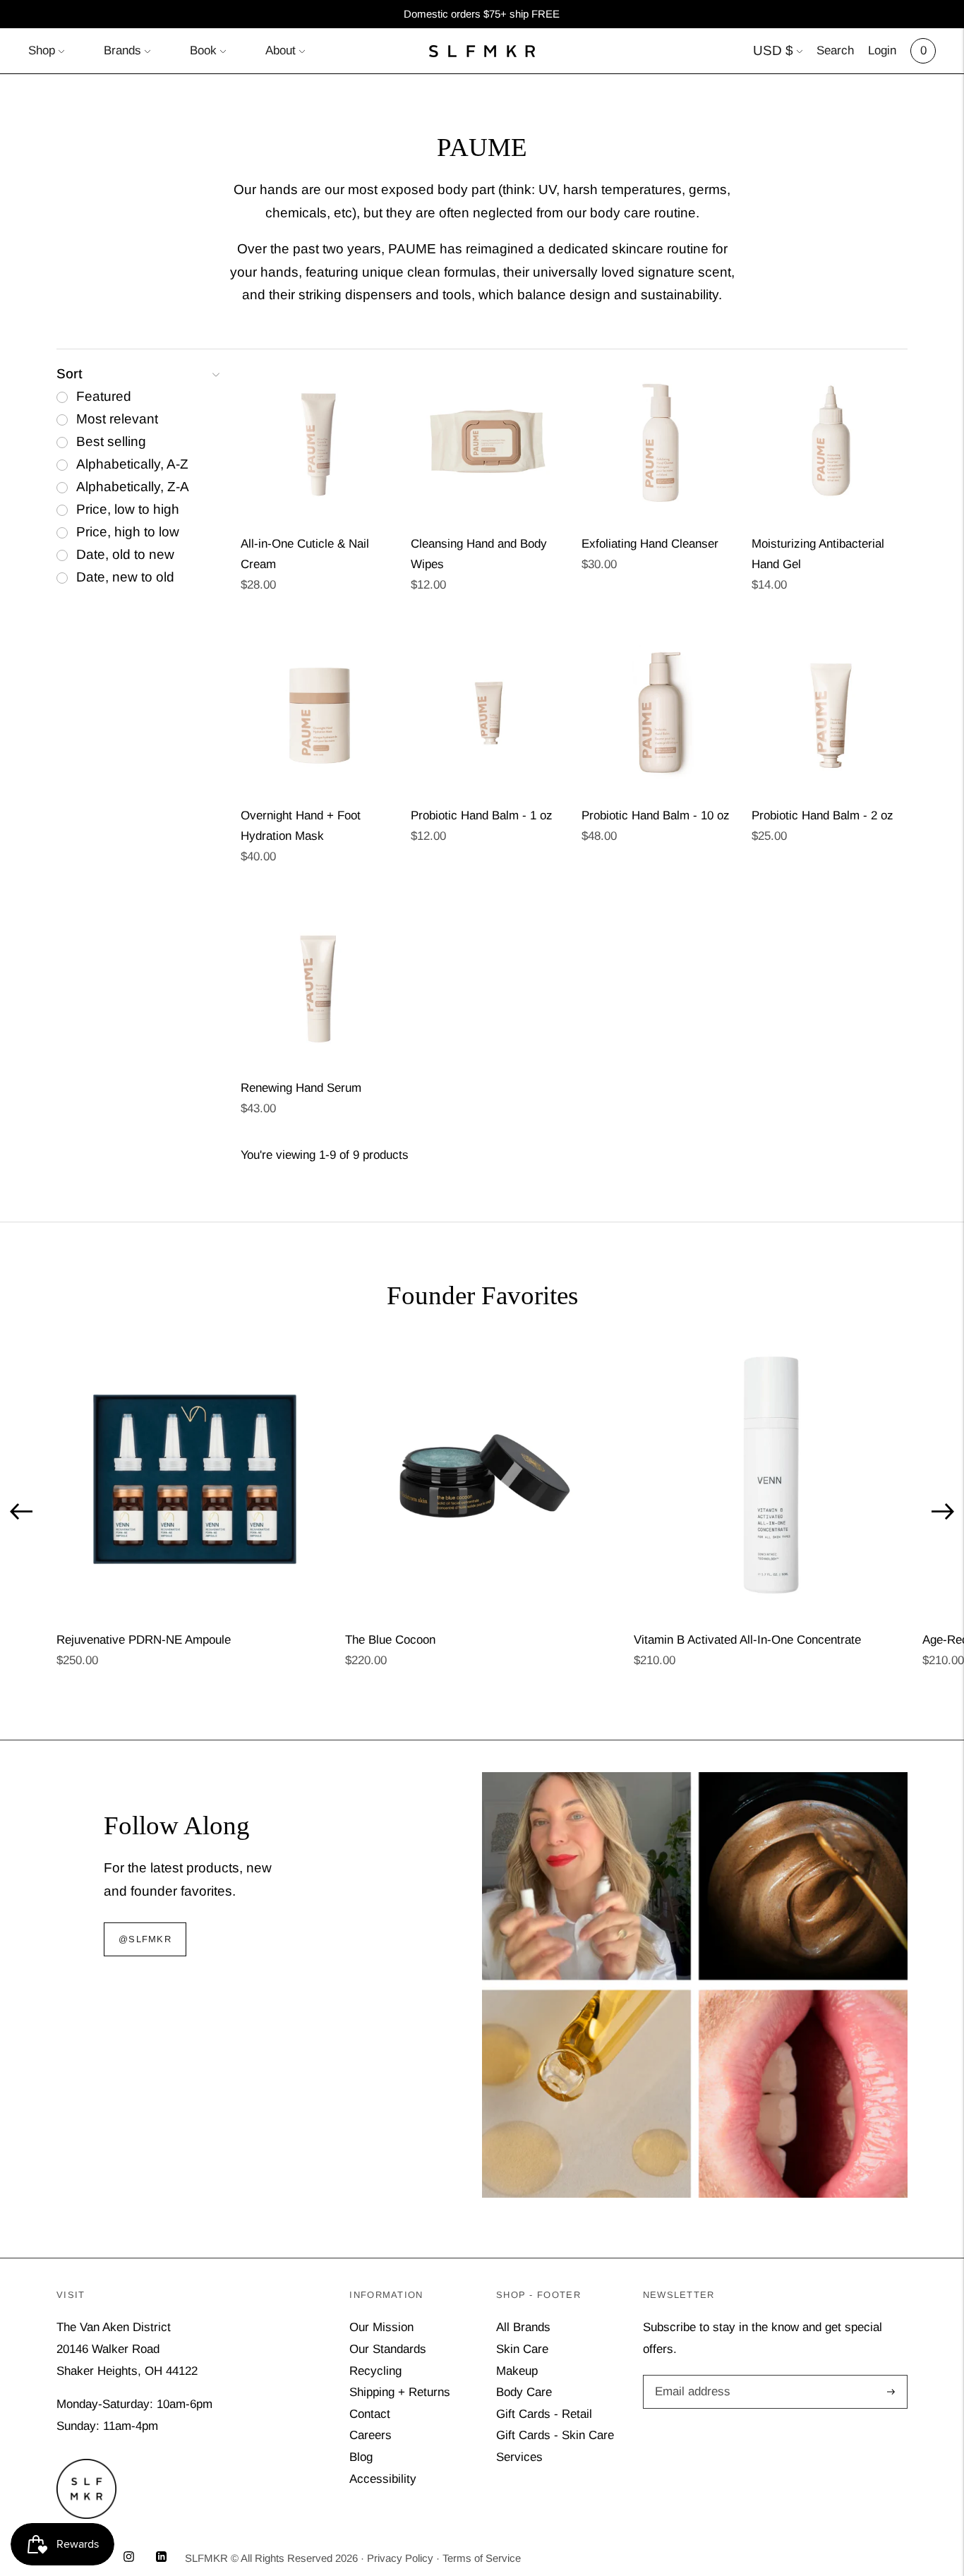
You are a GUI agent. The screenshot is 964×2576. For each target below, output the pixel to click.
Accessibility (383, 2479)
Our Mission (381, 2327)
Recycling (375, 2371)
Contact (370, 2414)
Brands (122, 50)
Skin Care (522, 2349)
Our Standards (388, 2349)
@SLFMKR (145, 1939)
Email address (690, 2377)
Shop (42, 50)
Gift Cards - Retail (544, 2414)
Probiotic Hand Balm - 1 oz (482, 815)
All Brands (523, 2327)
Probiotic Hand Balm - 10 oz (656, 815)
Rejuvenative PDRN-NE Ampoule (144, 1640)
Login (882, 50)
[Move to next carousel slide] (943, 1512)
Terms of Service (482, 2558)
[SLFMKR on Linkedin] (161, 2558)
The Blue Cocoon (390, 1640)
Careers (370, 2435)
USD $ (773, 50)
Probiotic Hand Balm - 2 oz (823, 815)
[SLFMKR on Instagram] (129, 2558)
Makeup (517, 2371)
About (281, 50)
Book (203, 50)
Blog (361, 2457)
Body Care (524, 2392)
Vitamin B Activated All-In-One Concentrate (747, 1640)
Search (835, 50)
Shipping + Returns (400, 2392)
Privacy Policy (400, 2558)
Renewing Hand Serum (301, 1088)
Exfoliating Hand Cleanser (650, 544)
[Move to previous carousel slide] (21, 1512)
